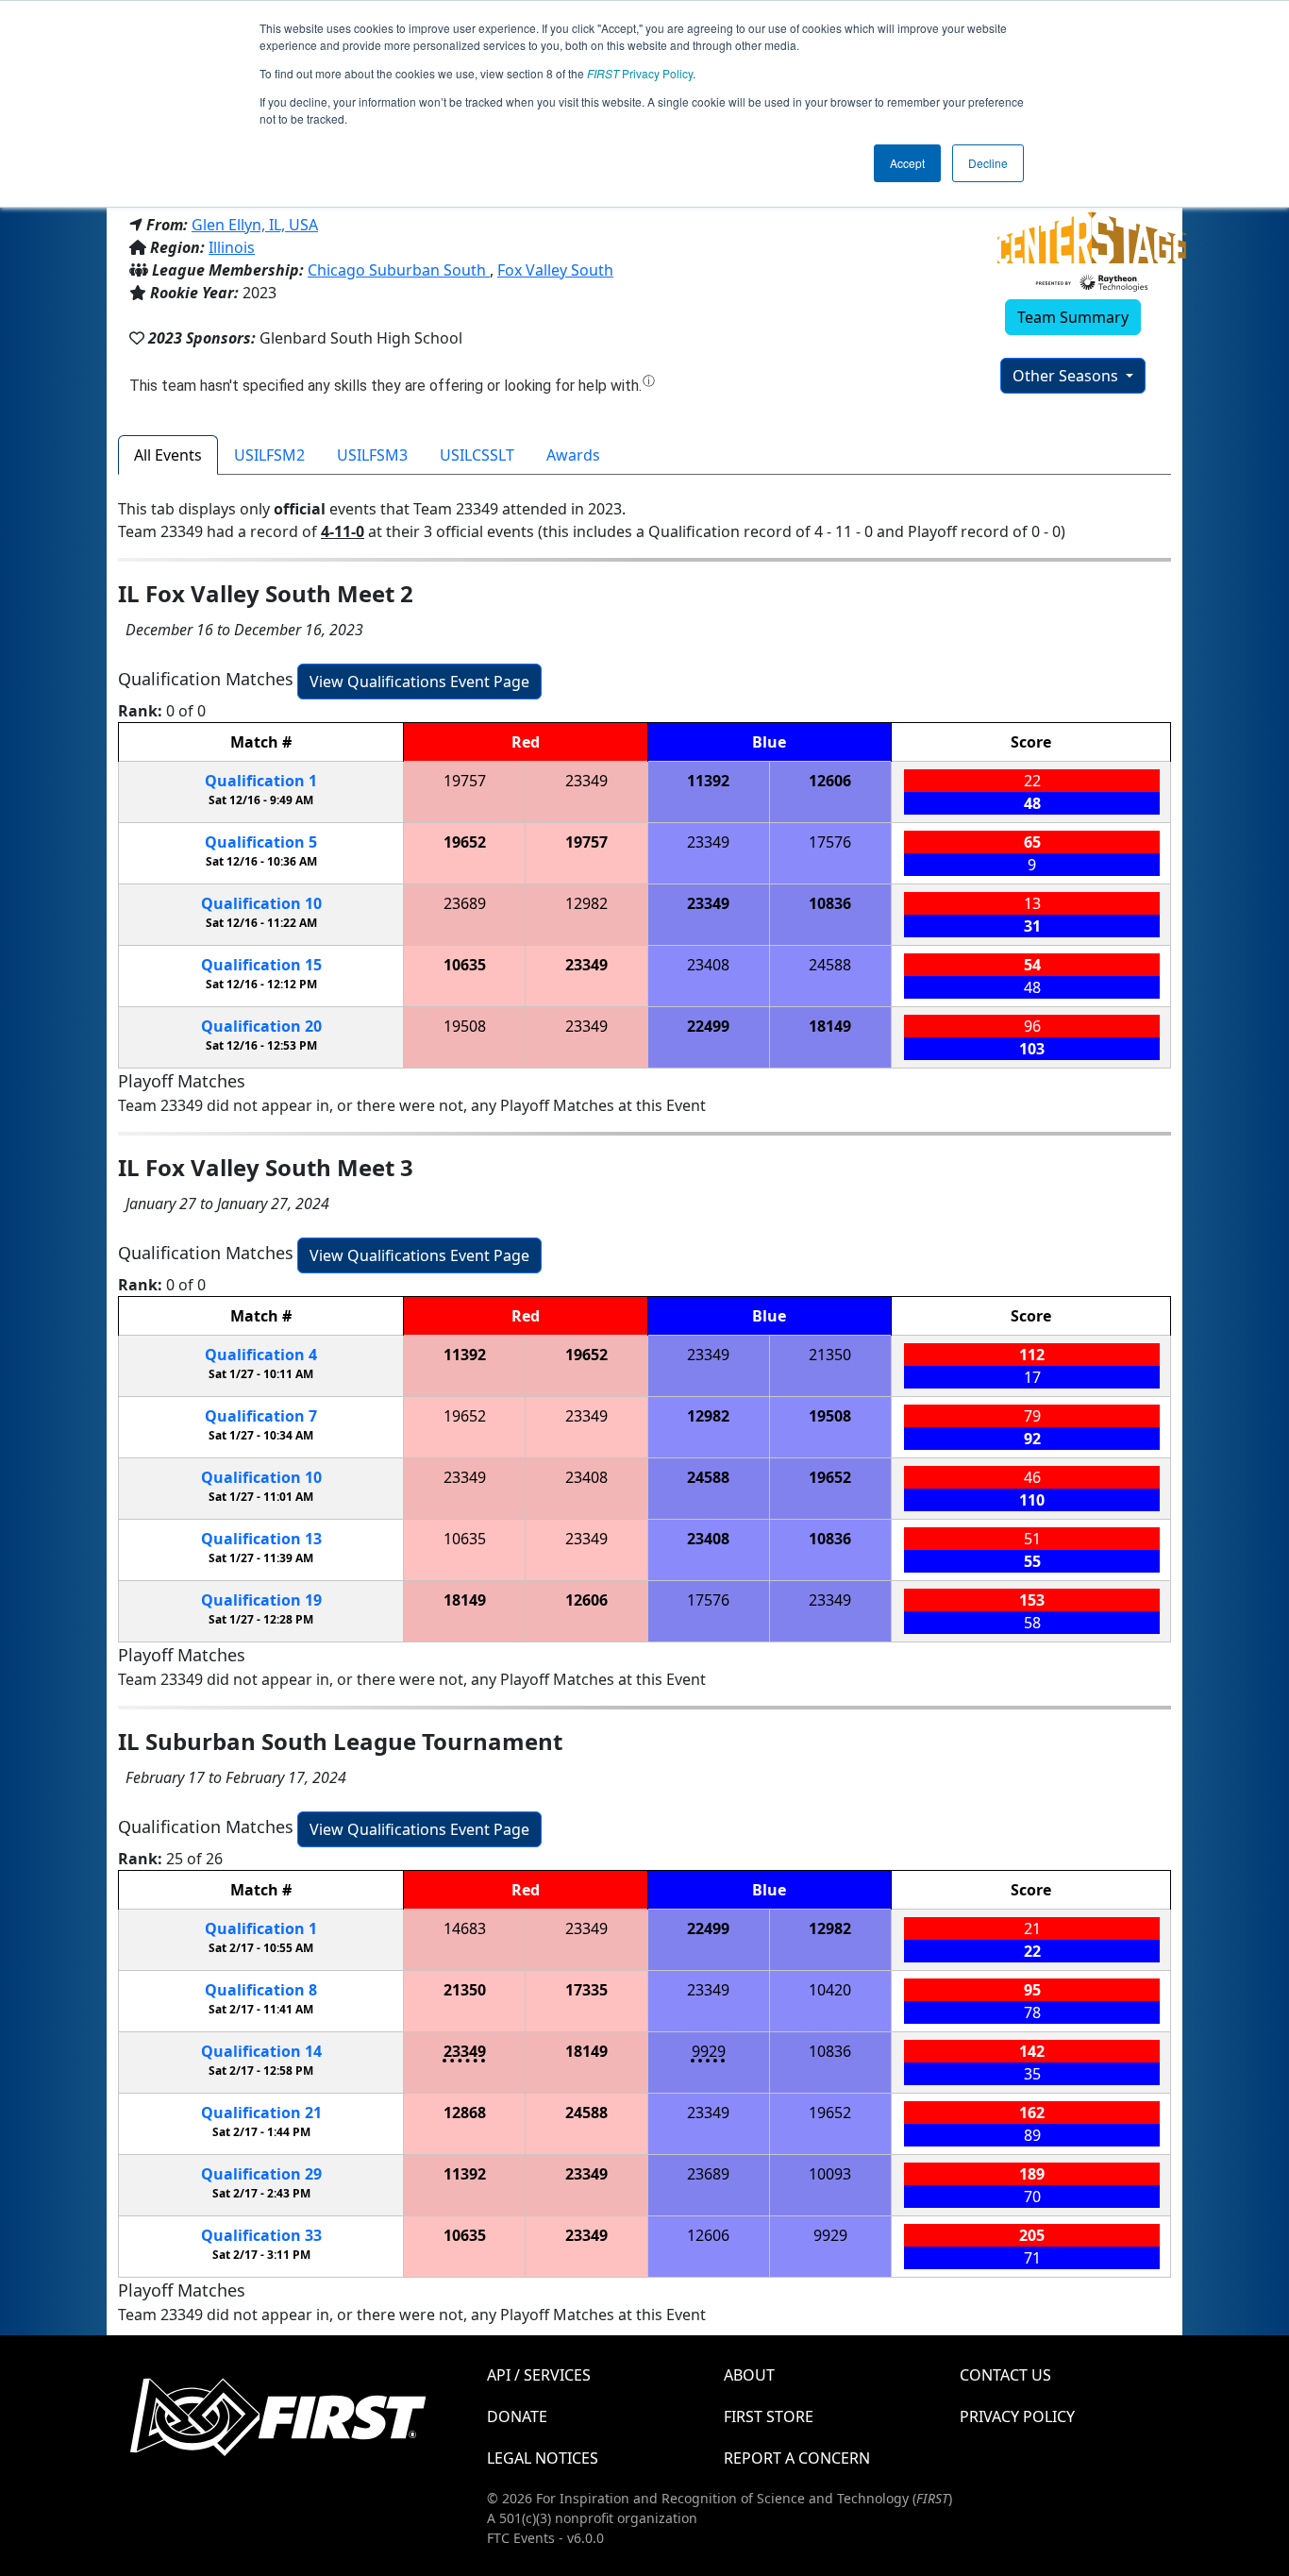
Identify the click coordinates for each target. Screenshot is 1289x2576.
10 (261, 903)
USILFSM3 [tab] (372, 455)
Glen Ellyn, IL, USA (255, 225)
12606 (830, 781)
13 (261, 1539)
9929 (709, 2051)
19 (261, 1600)
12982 (586, 903)
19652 (465, 842)
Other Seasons (1067, 376)
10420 (830, 1990)
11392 (708, 781)
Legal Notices (543, 2458)
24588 (830, 965)
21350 (830, 1355)
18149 (830, 1026)
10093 (830, 2174)
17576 (830, 842)
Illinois (232, 247)
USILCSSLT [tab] (477, 455)
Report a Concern (797, 2458)
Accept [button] (907, 163)
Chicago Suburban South (399, 270)
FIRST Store (769, 2416)
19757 (465, 781)
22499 (708, 1026)
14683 (465, 1928)
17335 (586, 1990)
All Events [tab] (168, 455)
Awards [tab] (573, 455)
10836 (830, 903)
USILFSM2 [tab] (269, 455)
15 (261, 965)
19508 (465, 1026)
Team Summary (1073, 317)
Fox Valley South (555, 270)
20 (261, 1026)
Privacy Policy (640, 73)
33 (261, 2235)
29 (261, 2174)
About (749, 2375)
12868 (465, 2113)
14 (261, 2051)
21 (261, 2113)
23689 (465, 903)
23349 (586, 781)
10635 (465, 965)
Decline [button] (988, 163)
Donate (517, 2416)
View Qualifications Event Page (419, 682)
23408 (708, 965)
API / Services (539, 2375)
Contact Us (1005, 2375)
